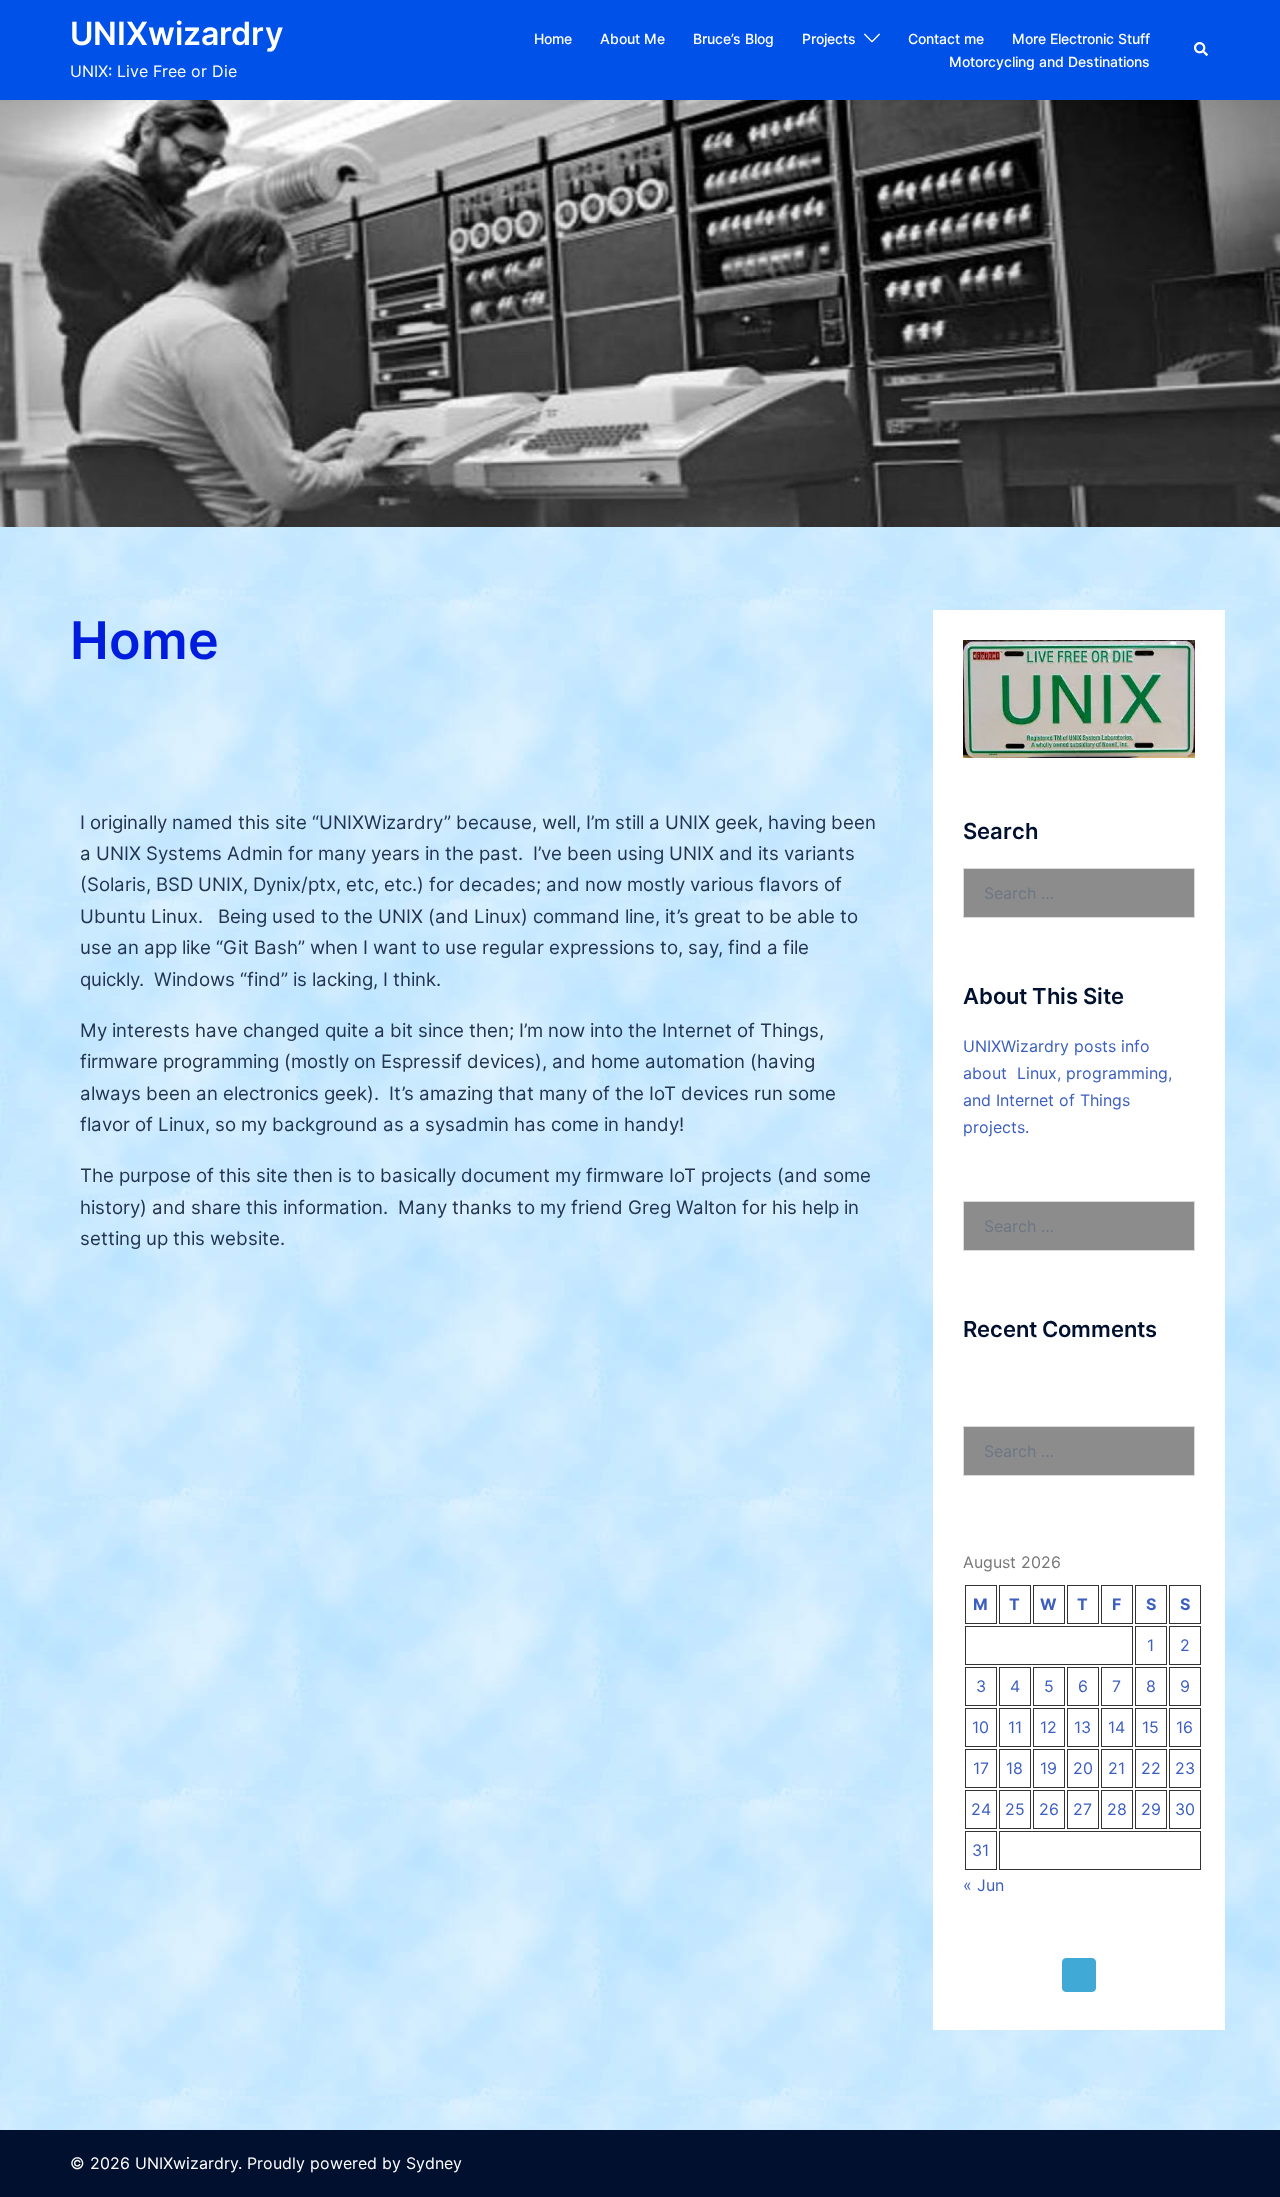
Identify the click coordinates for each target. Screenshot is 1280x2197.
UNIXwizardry (176, 33)
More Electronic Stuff (1081, 38)
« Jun (983, 1885)
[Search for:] (1079, 893)
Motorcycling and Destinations (1049, 61)
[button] (1202, 50)
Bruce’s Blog (733, 38)
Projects (829, 38)
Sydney (434, 2163)
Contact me (946, 38)
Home (553, 38)
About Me (632, 38)
